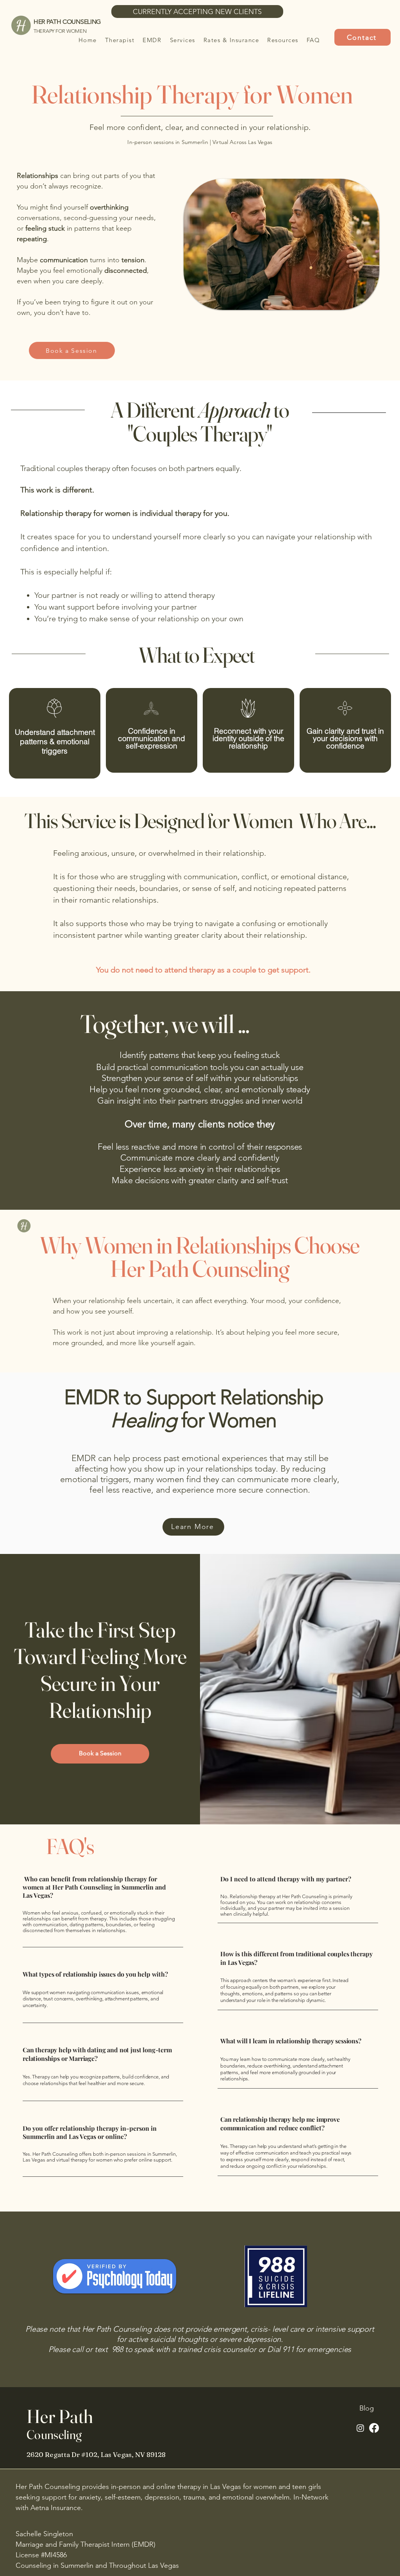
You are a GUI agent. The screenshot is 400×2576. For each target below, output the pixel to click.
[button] (182, 40)
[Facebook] (374, 2428)
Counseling (55, 2435)
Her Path (60, 2416)
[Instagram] (360, 2428)
